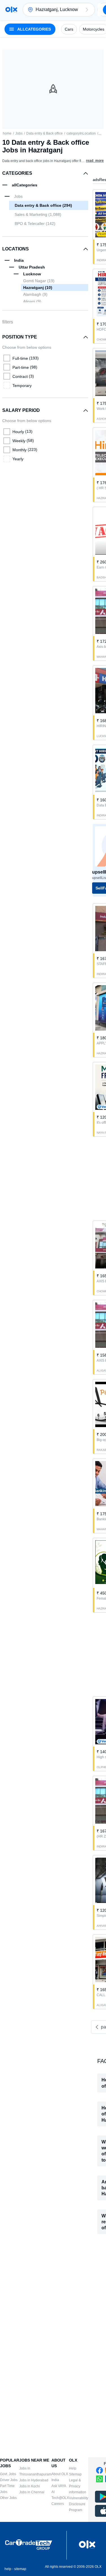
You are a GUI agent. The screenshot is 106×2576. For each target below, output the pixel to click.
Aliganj (32, 301)
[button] (87, 10)
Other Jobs (8, 2498)
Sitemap (75, 2474)
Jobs (19, 133)
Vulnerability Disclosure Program (79, 2504)
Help (73, 2468)
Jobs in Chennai (32, 2492)
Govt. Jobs (8, 2474)
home (7, 133)
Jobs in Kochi (30, 2486)
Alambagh (35, 294)
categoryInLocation (81, 133)
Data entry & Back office (45, 133)
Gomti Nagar (39, 281)
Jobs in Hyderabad (34, 2480)
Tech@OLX (60, 2498)
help (8, 2569)
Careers (58, 2504)
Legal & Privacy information (78, 2486)
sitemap (20, 2569)
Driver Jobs (9, 2480)
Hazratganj (38, 288)
